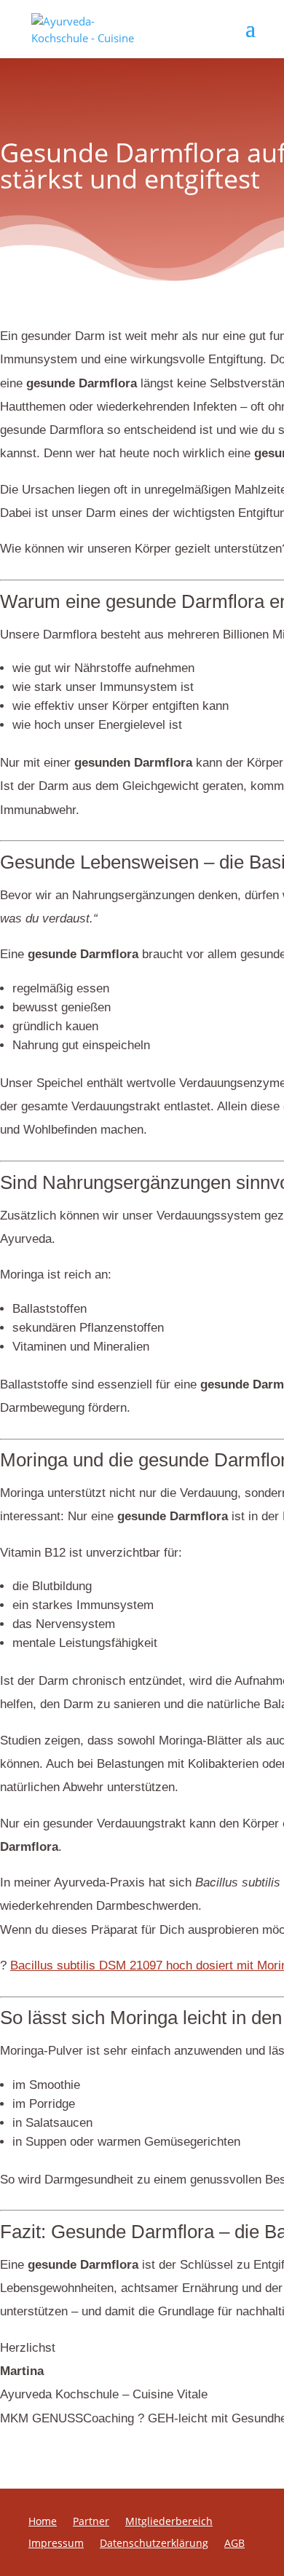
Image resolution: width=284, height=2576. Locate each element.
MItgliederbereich (169, 2522)
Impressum (56, 2544)
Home (43, 2522)
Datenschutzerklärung (154, 2544)
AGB (234, 2544)
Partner (91, 2522)
